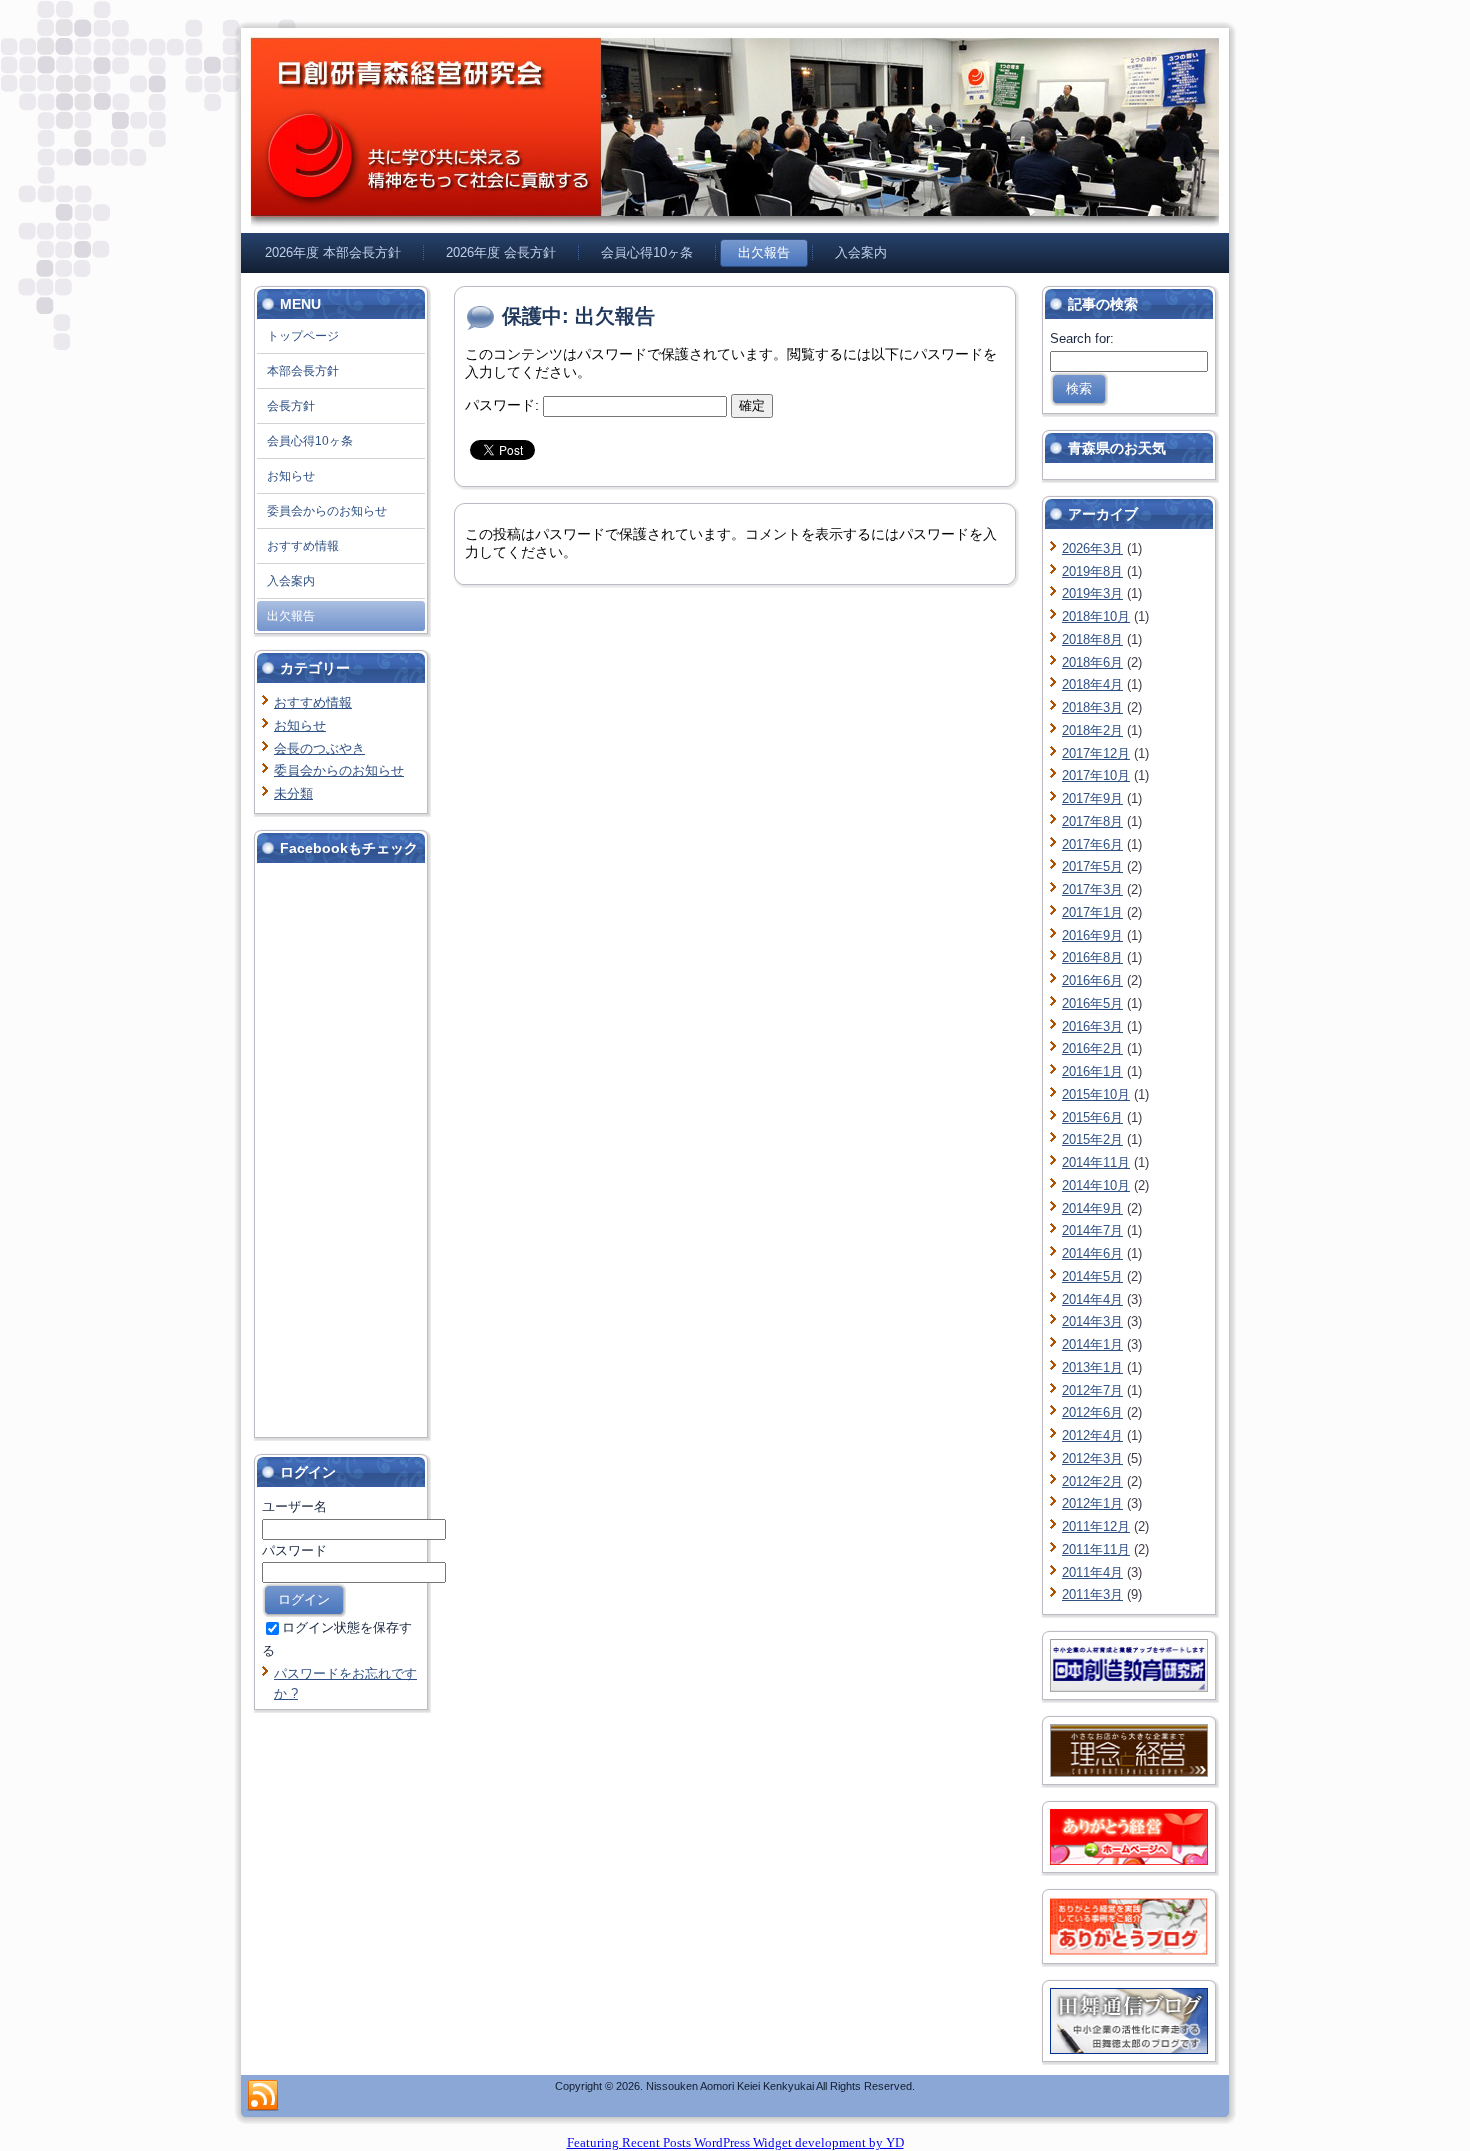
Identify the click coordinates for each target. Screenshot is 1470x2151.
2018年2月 (1092, 730)
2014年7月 (1092, 1230)
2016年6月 (1092, 980)
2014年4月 (1092, 1299)
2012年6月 (1092, 1412)
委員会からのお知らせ (339, 770)
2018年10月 (1096, 616)
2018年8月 (1092, 639)
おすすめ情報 (313, 702)
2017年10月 (1096, 775)
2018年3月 (1092, 707)
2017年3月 (1092, 889)
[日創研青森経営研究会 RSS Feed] (263, 2096)
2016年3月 (1092, 1026)
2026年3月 (1092, 548)
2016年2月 (1092, 1048)
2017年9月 (1092, 798)
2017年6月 (1092, 844)
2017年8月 (1092, 821)
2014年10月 (1096, 1185)
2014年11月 (1096, 1162)
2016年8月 (1092, 957)
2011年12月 (1096, 1526)
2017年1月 (1092, 912)
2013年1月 (1092, 1367)
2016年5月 (1092, 1003)
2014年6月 (1092, 1253)
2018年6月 (1092, 662)
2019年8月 (1092, 571)
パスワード (294, 1550)
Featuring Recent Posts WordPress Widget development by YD (735, 2142)
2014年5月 (1092, 1276)
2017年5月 (1092, 866)
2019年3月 (1092, 593)
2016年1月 (1092, 1071)
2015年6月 (1092, 1117)
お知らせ (300, 725)
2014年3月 (1092, 1321)
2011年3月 (1092, 1594)
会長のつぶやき (319, 748)
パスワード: (504, 405)
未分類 (293, 793)
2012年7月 (1092, 1390)
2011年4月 (1092, 1572)
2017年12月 (1096, 753)
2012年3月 (1092, 1458)
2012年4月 (1092, 1435)
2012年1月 (1092, 1503)
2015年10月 (1096, 1094)
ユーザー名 (294, 1506)
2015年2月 (1092, 1139)
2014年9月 (1092, 1208)
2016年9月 (1092, 935)
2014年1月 (1092, 1344)
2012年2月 (1092, 1481)
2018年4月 (1092, 684)
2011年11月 (1096, 1549)
